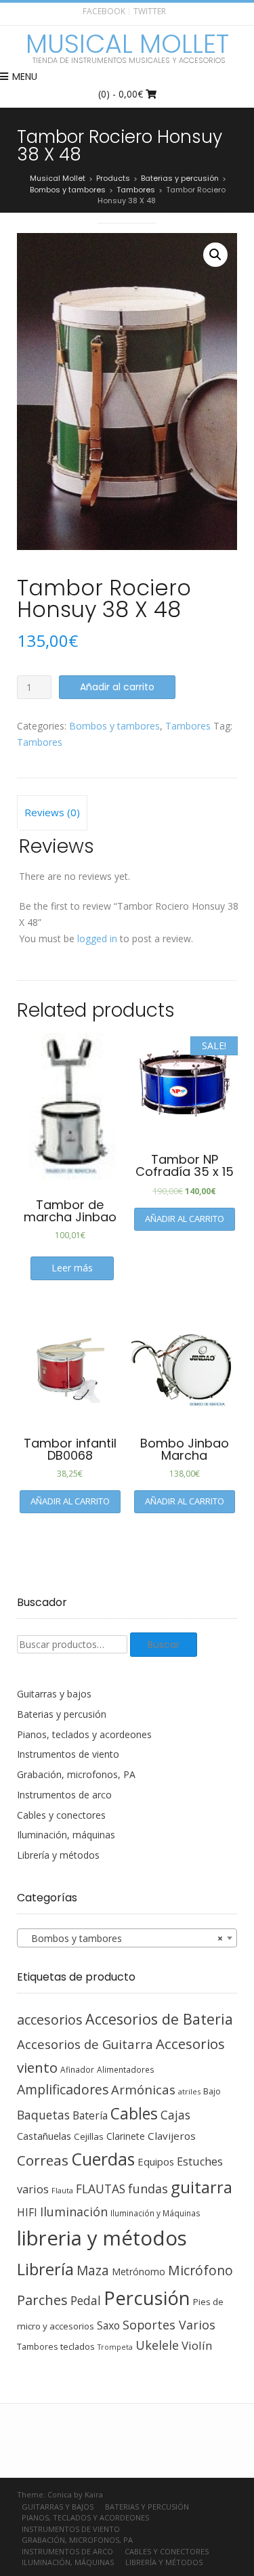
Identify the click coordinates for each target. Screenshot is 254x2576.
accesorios (50, 2020)
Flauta (62, 2190)
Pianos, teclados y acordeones (84, 1734)
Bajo (212, 2091)
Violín (197, 2345)
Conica (60, 2494)
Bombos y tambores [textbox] (123, 1938)
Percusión (147, 2298)
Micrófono (200, 2270)
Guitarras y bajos (54, 1694)
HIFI (27, 2212)
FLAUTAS (101, 2189)
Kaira (94, 2494)
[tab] (52, 813)
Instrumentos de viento (68, 1754)
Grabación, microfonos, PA (76, 1774)
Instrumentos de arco (64, 1795)
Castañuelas (44, 2136)
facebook (104, 11)
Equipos (156, 2161)
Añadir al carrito (117, 687)
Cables (134, 2114)
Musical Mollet (127, 44)
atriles (189, 2091)
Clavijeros (172, 2136)
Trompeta (115, 2347)
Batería (90, 2115)
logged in (97, 938)
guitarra (202, 2187)
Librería (45, 2269)
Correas (43, 2160)
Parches (42, 2300)
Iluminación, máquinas (66, 1835)
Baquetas (43, 2115)
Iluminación (74, 2212)
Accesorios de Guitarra (85, 2044)
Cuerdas (103, 2159)
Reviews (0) (52, 812)
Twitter (150, 11)
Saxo (108, 2325)
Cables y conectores (61, 1815)
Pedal (86, 2300)
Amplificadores (63, 2089)
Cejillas (89, 2136)
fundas (148, 2189)
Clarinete (126, 2136)
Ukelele (157, 2345)
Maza (93, 2271)
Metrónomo (139, 2272)
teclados (78, 2346)
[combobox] (127, 1938)
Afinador (77, 2069)
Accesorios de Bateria (159, 2019)
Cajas (175, 2115)
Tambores (188, 726)
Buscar (164, 1645)
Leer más (72, 1268)
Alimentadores (126, 2069)
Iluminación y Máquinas (155, 2213)
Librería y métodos (58, 1855)
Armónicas (143, 2089)
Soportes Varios (169, 2325)
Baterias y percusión (62, 1714)
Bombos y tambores (114, 726)
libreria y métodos (102, 2238)
